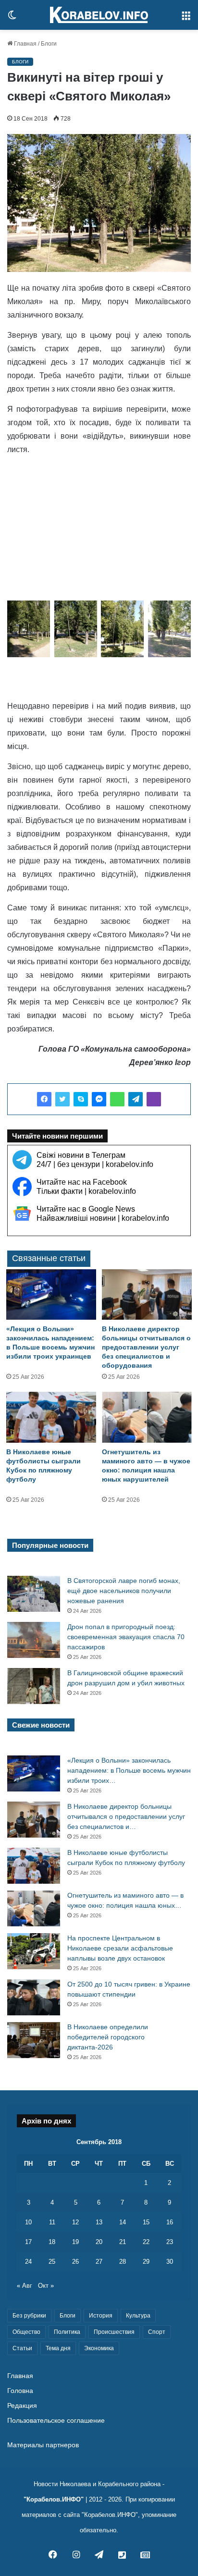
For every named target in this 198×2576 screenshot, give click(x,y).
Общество (26, 2332)
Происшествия (114, 2332)
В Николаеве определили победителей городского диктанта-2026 (108, 2037)
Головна (20, 2391)
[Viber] (154, 1099)
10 (28, 2222)
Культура (138, 2316)
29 (146, 2262)
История (101, 2316)
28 (123, 2262)
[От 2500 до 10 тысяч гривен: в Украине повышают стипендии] (34, 1997)
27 (99, 2262)
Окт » (46, 2286)
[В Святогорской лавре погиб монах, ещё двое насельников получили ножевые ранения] (34, 1594)
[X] (62, 1099)
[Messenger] (99, 1099)
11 (52, 2222)
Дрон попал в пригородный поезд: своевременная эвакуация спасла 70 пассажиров (126, 1637)
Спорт (157, 2332)
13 (99, 2222)
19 (75, 2242)
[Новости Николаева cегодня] (99, 15)
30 (170, 2262)
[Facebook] (44, 1099)
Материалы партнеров (43, 2445)
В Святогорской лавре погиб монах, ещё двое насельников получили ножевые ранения (124, 1591)
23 (170, 2242)
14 (123, 2222)
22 (146, 2242)
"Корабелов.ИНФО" (54, 2499)
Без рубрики (29, 2316)
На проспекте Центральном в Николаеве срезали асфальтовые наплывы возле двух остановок (120, 1948)
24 (28, 2262)
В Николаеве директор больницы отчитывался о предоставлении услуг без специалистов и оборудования (146, 1347)
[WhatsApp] (117, 1099)
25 (52, 2262)
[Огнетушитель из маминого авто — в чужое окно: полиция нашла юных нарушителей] (147, 1417)
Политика (67, 2332)
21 (123, 2242)
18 (52, 2242)
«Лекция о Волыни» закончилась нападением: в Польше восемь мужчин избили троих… (129, 1770)
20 (99, 2242)
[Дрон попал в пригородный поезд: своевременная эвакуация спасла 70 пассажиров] (34, 1640)
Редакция (22, 2406)
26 (75, 2262)
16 (170, 2222)
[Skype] (81, 1099)
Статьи (22, 2348)
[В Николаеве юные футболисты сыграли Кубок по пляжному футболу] (51, 1417)
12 (75, 2222)
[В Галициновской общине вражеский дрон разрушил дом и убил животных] (34, 1686)
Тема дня (58, 2348)
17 (28, 2242)
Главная (25, 44)
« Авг (25, 2286)
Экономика (99, 2348)
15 (146, 2222)
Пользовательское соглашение (56, 2421)
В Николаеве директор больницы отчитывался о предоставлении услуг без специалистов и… (126, 1816)
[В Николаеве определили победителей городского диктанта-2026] (34, 2040)
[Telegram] (136, 1099)
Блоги (49, 44)
